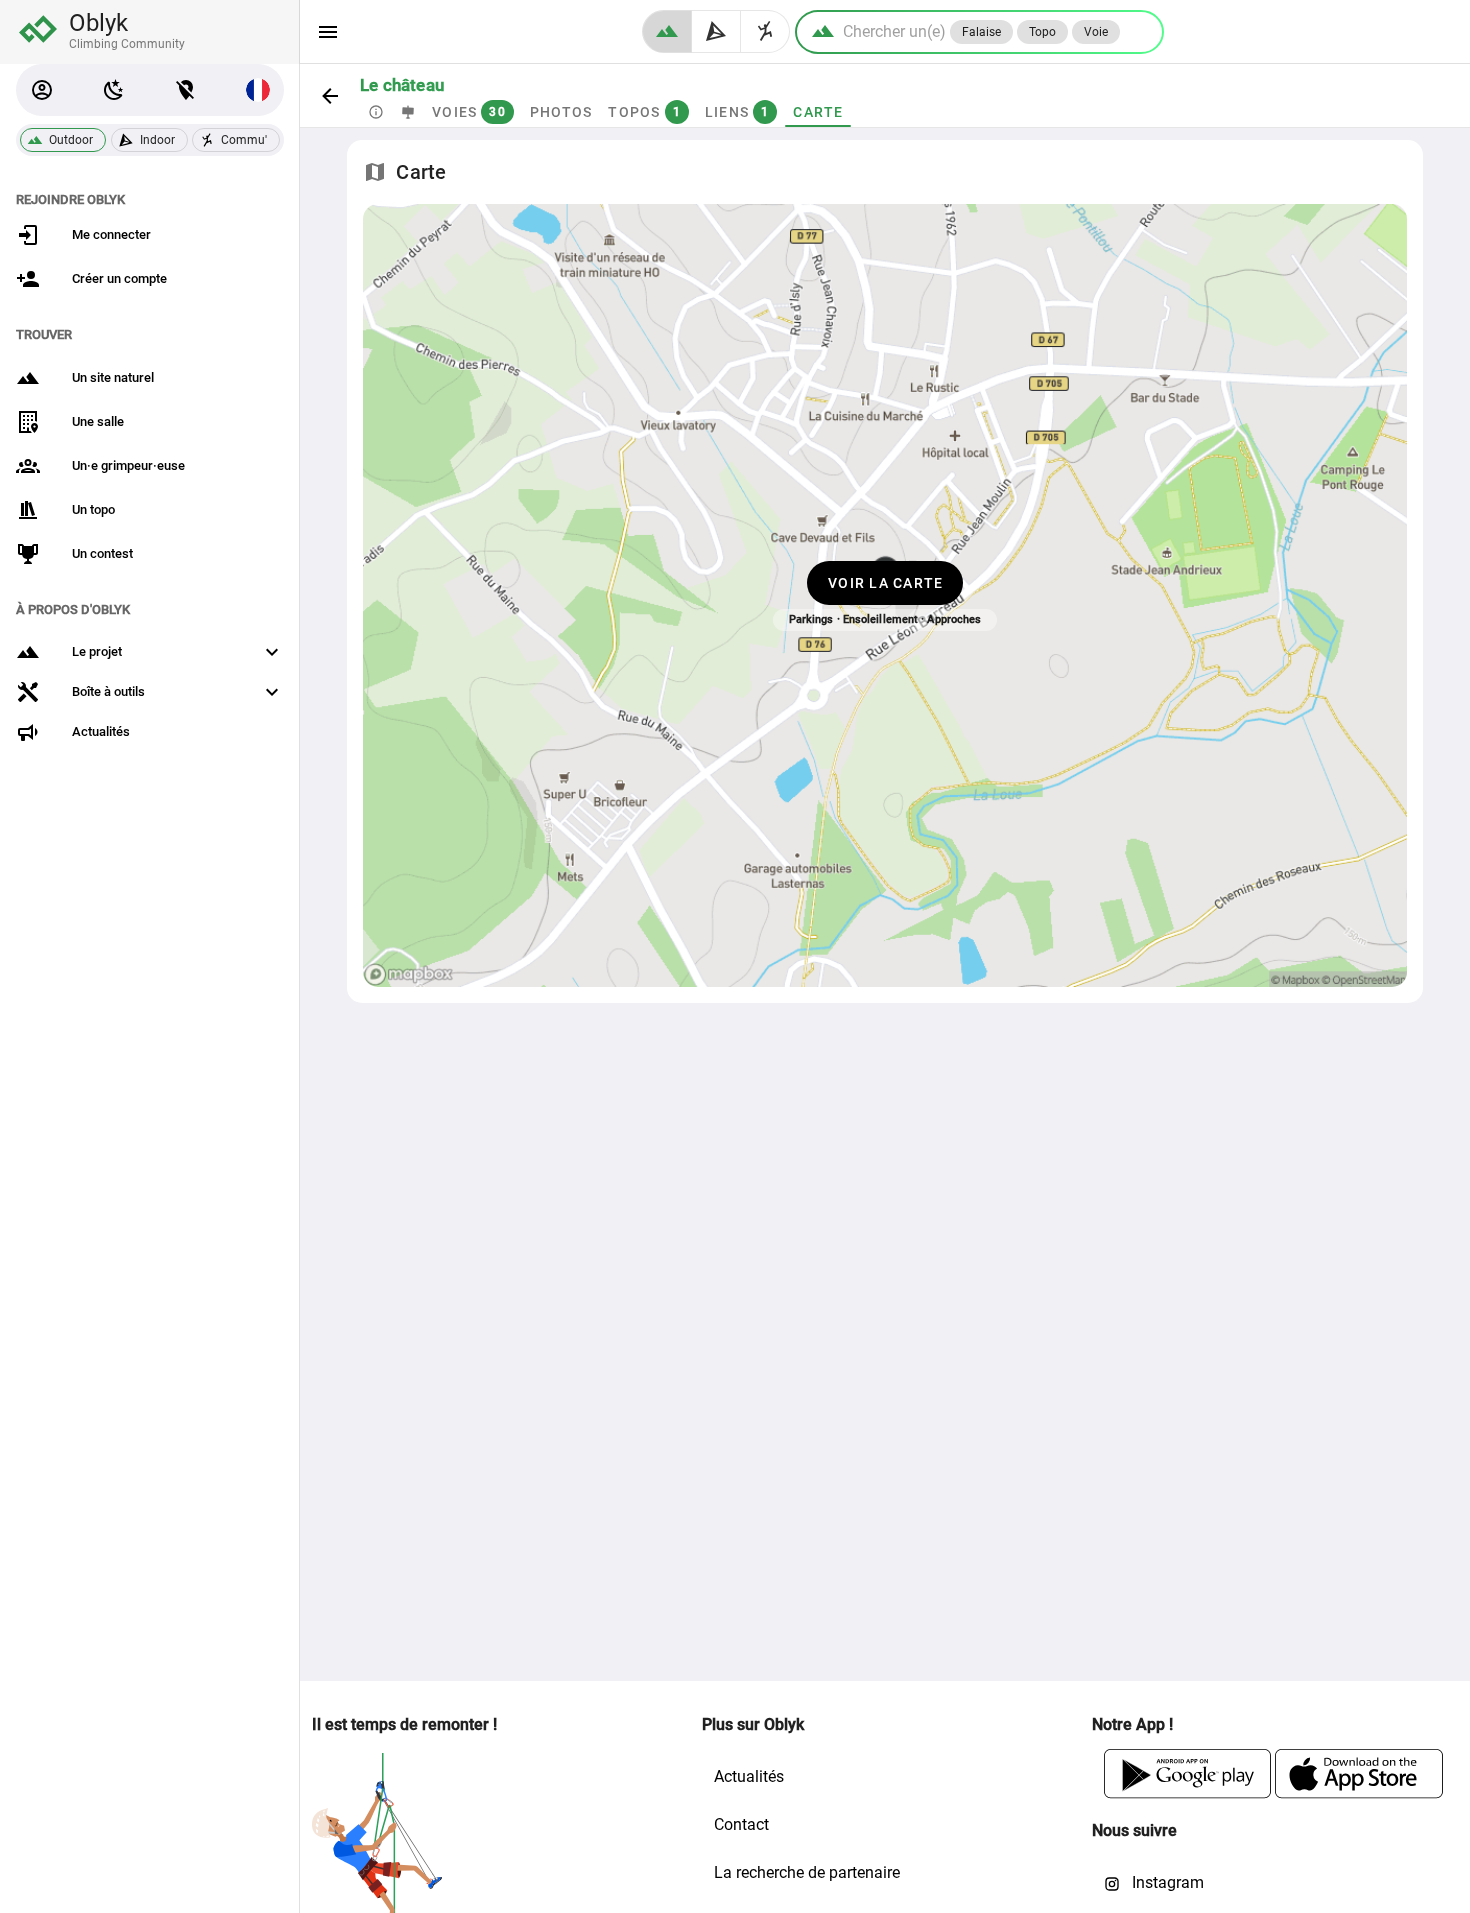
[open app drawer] (328, 32)
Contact (741, 1824)
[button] (42, 90)
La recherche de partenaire (807, 1872)
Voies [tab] (469, 112)
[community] (765, 31)
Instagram (1166, 1882)
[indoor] (716, 31)
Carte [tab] (818, 112)
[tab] (376, 112)
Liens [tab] (737, 112)
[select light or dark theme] (114, 90)
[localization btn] (186, 90)
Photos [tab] (561, 112)
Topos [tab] (644, 112)
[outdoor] (667, 31)
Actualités (749, 1776)
